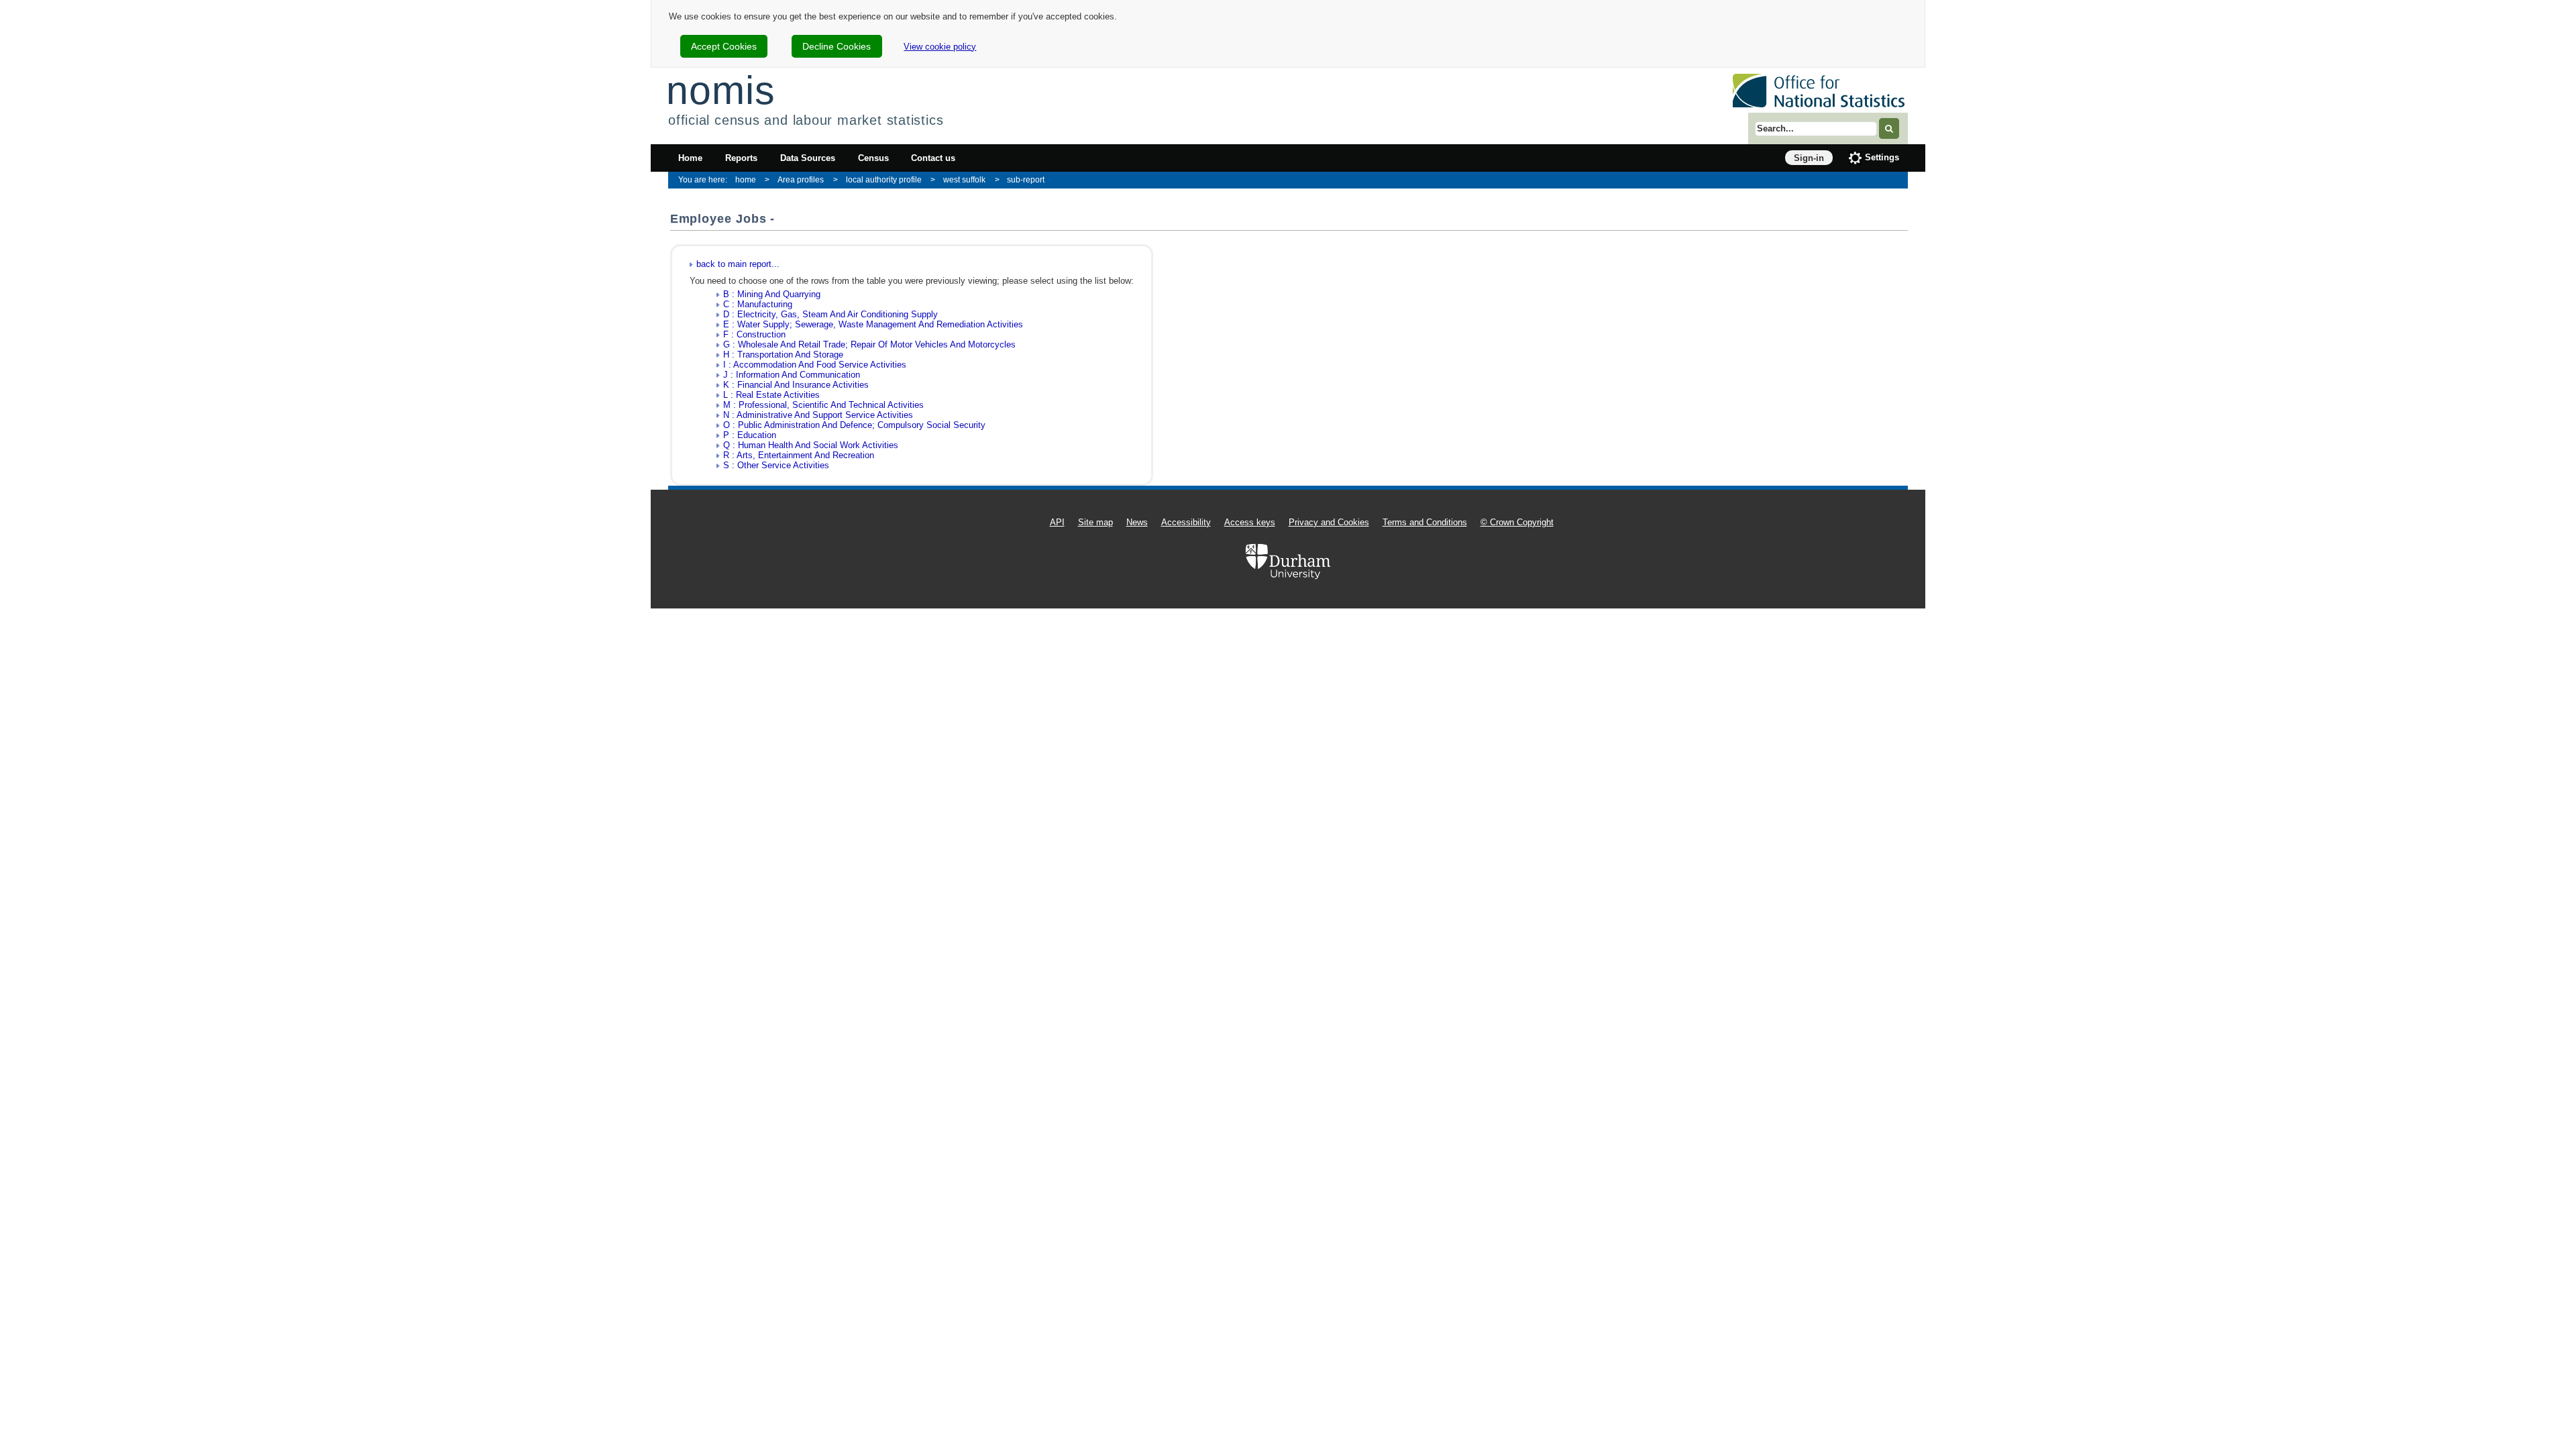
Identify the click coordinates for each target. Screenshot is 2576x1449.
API (1057, 522)
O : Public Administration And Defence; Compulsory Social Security (854, 425)
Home (690, 158)
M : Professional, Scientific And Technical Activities (823, 405)
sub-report (1026, 179)
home (746, 179)
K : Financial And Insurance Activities (796, 385)
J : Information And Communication (792, 375)
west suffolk (964, 179)
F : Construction (754, 334)
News (1137, 522)
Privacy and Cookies (1329, 522)
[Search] (1889, 128)
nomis (720, 90)
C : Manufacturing (758, 304)
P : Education (750, 435)
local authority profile (884, 179)
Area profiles (801, 179)
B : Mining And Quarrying (772, 294)
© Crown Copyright (1517, 522)
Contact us (933, 158)
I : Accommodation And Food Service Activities (815, 365)
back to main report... (738, 264)
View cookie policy (940, 47)
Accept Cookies (724, 46)
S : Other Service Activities (776, 465)
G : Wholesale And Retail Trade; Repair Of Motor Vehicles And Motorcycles (869, 344)
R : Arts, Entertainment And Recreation (799, 455)
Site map (1095, 522)
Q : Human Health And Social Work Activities (811, 445)
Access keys (1250, 522)
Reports (741, 158)
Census (873, 158)
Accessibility (1186, 522)
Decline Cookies (837, 46)
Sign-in (1809, 158)
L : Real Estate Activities (771, 395)
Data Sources (808, 158)
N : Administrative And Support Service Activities (818, 415)
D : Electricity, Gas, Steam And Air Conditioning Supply (830, 314)
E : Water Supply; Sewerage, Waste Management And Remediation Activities (873, 324)
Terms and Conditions (1425, 522)
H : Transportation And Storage (783, 355)
